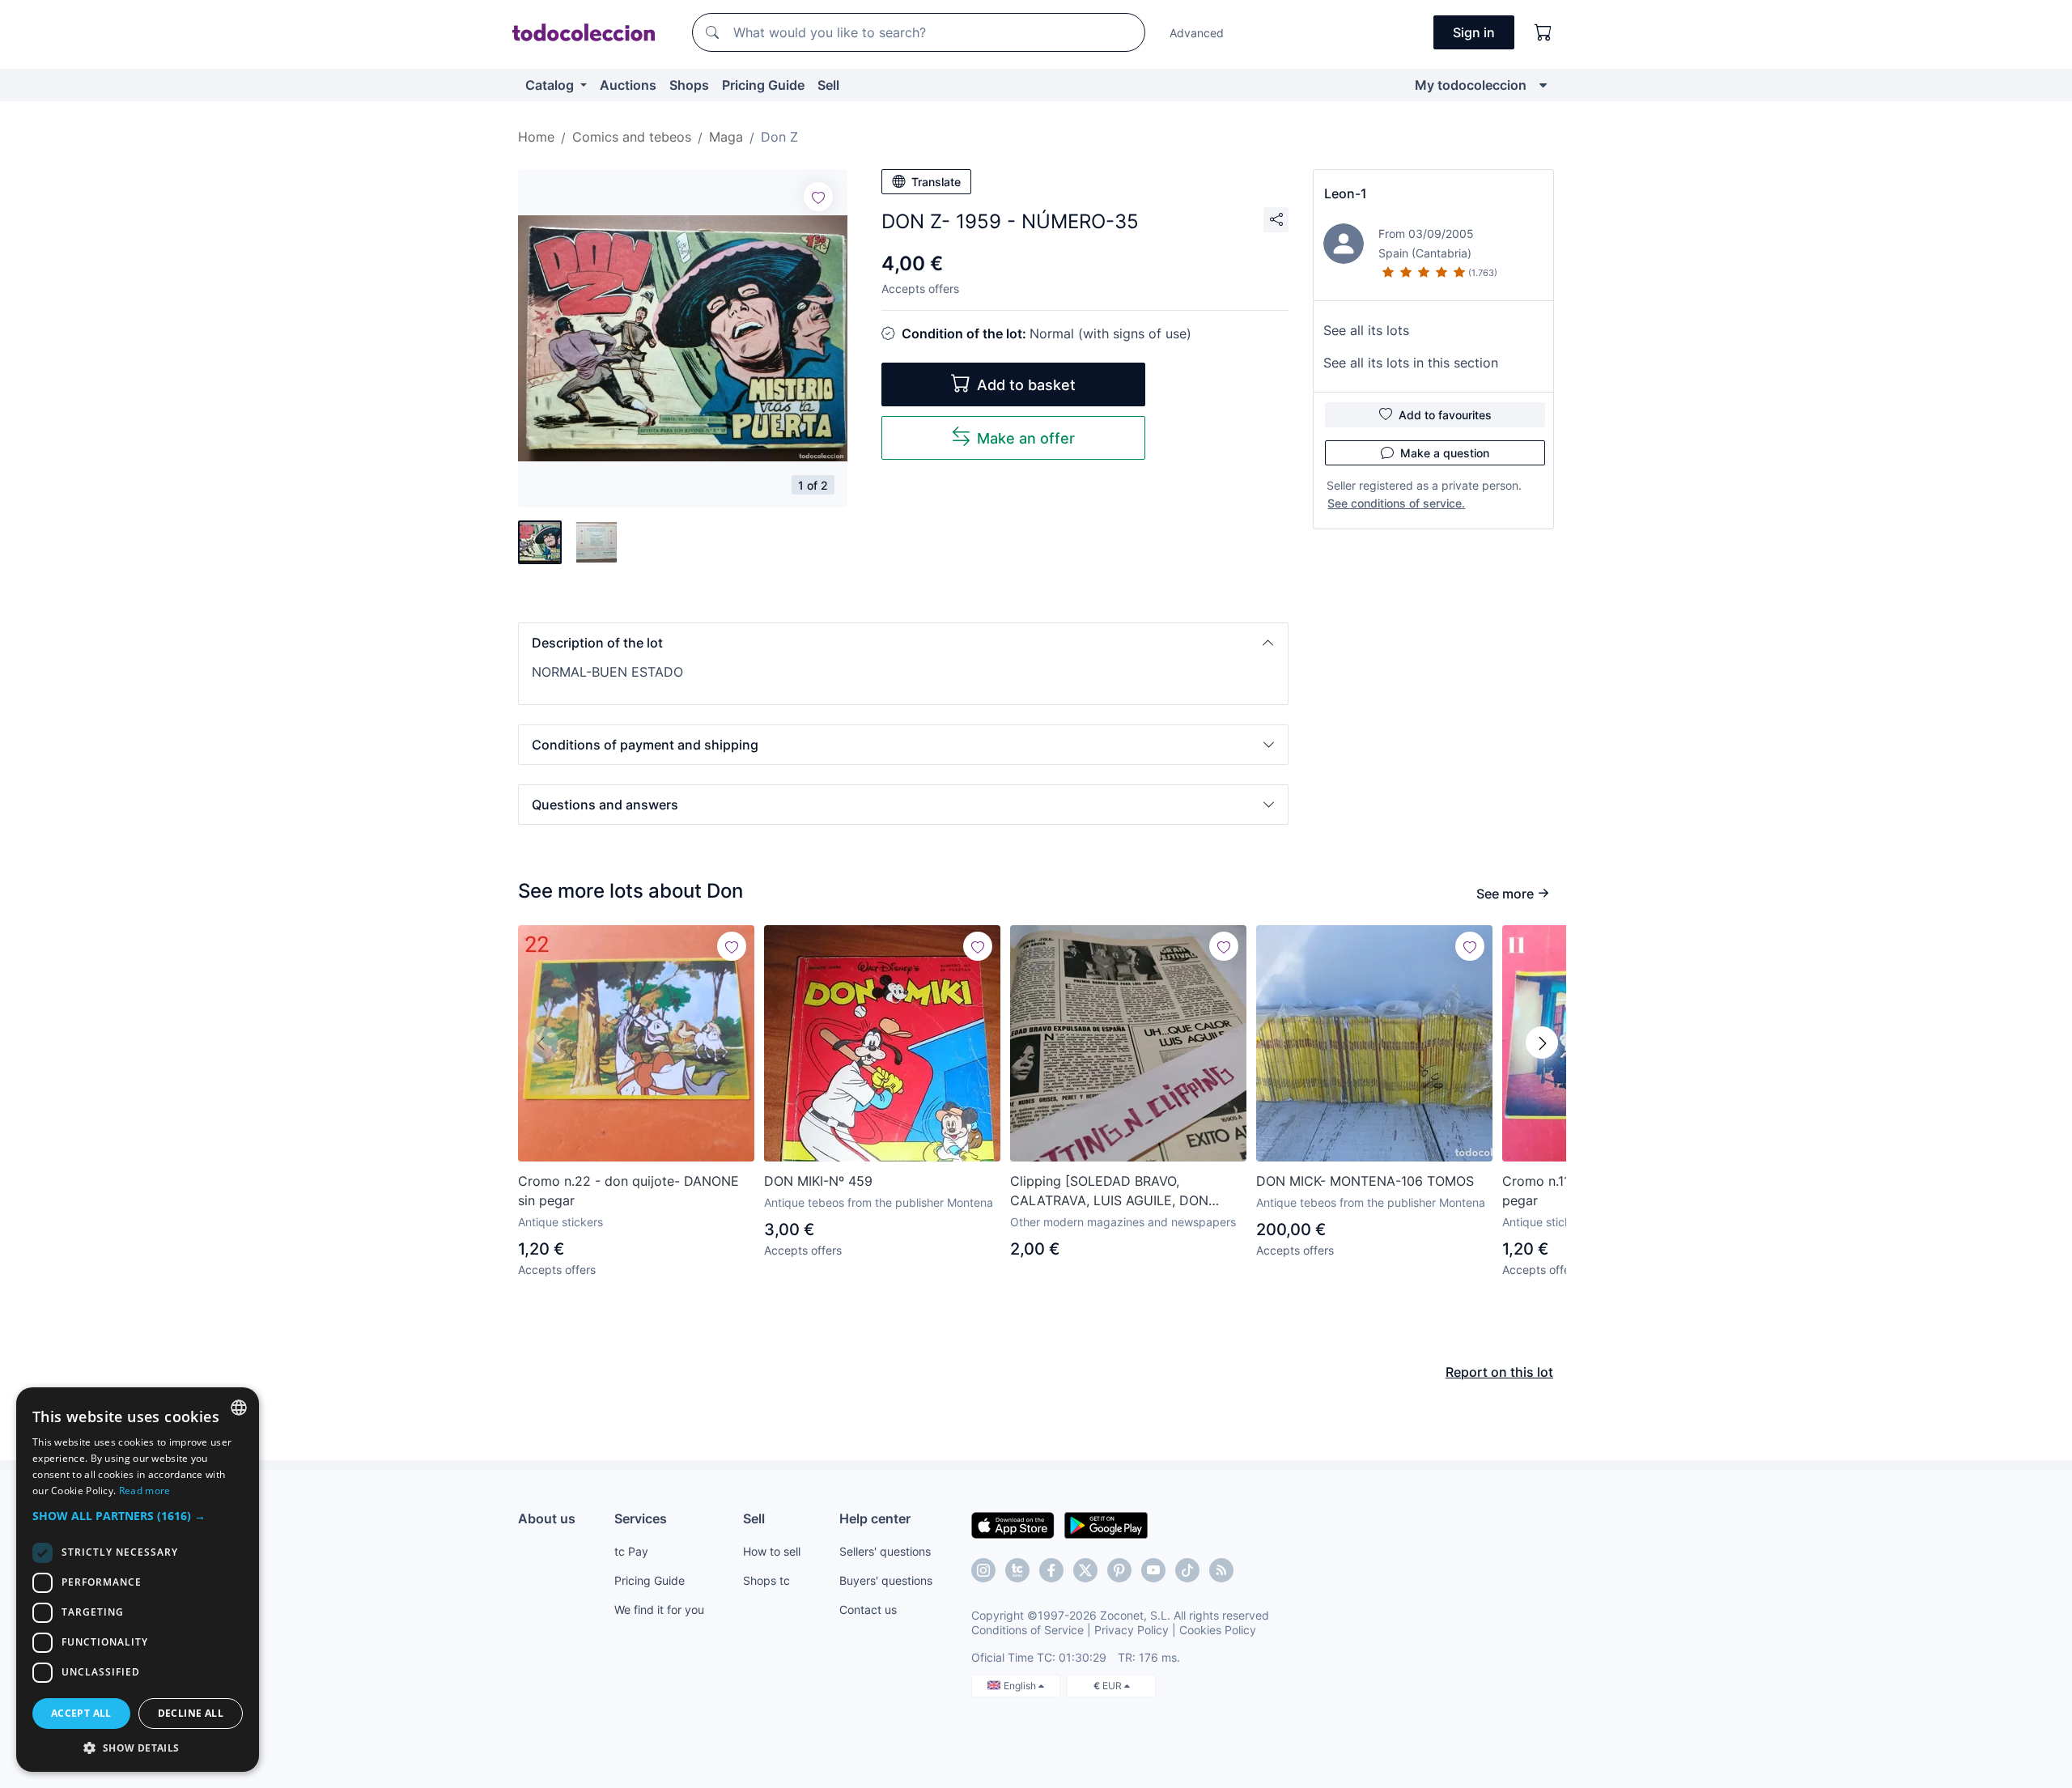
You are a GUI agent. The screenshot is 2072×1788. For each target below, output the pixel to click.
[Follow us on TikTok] (1187, 1570)
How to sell (772, 1551)
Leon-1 (1346, 193)
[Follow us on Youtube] (1153, 1570)
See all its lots (1366, 330)
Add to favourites (1445, 415)
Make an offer (1026, 438)
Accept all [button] (81, 1713)
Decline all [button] (191, 1713)
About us (547, 1518)
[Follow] (818, 197)
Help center (875, 1518)
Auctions (628, 85)
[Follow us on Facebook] (1051, 1570)
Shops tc (766, 1580)
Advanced (1197, 33)
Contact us (868, 1610)
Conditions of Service (1028, 1630)
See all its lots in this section (1411, 363)
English (1021, 1686)
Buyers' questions (886, 1580)
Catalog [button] (551, 85)
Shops (689, 85)
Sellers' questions (885, 1551)
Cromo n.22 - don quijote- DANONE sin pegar (628, 1191)
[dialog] (138, 1580)
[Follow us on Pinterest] (1119, 1570)
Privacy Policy (1132, 1630)
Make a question (1445, 453)
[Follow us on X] (1085, 1570)
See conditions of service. (1396, 503)
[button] (903, 643)
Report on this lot (1499, 1372)
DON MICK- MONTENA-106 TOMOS (1365, 1181)
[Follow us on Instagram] (983, 1570)
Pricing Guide (763, 85)
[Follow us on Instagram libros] (1017, 1570)
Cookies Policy (1218, 1630)
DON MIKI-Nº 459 (818, 1181)
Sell (828, 85)
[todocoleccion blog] (1221, 1570)
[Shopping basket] (1543, 32)
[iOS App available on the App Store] (1013, 1524)
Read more (145, 1491)
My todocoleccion (1471, 85)
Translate (936, 182)
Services (641, 1518)
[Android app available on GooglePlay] (1106, 1524)
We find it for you (659, 1610)
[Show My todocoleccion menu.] (1543, 85)
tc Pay (631, 1551)
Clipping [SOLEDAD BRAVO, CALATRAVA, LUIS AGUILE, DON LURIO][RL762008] (1109, 1191)
